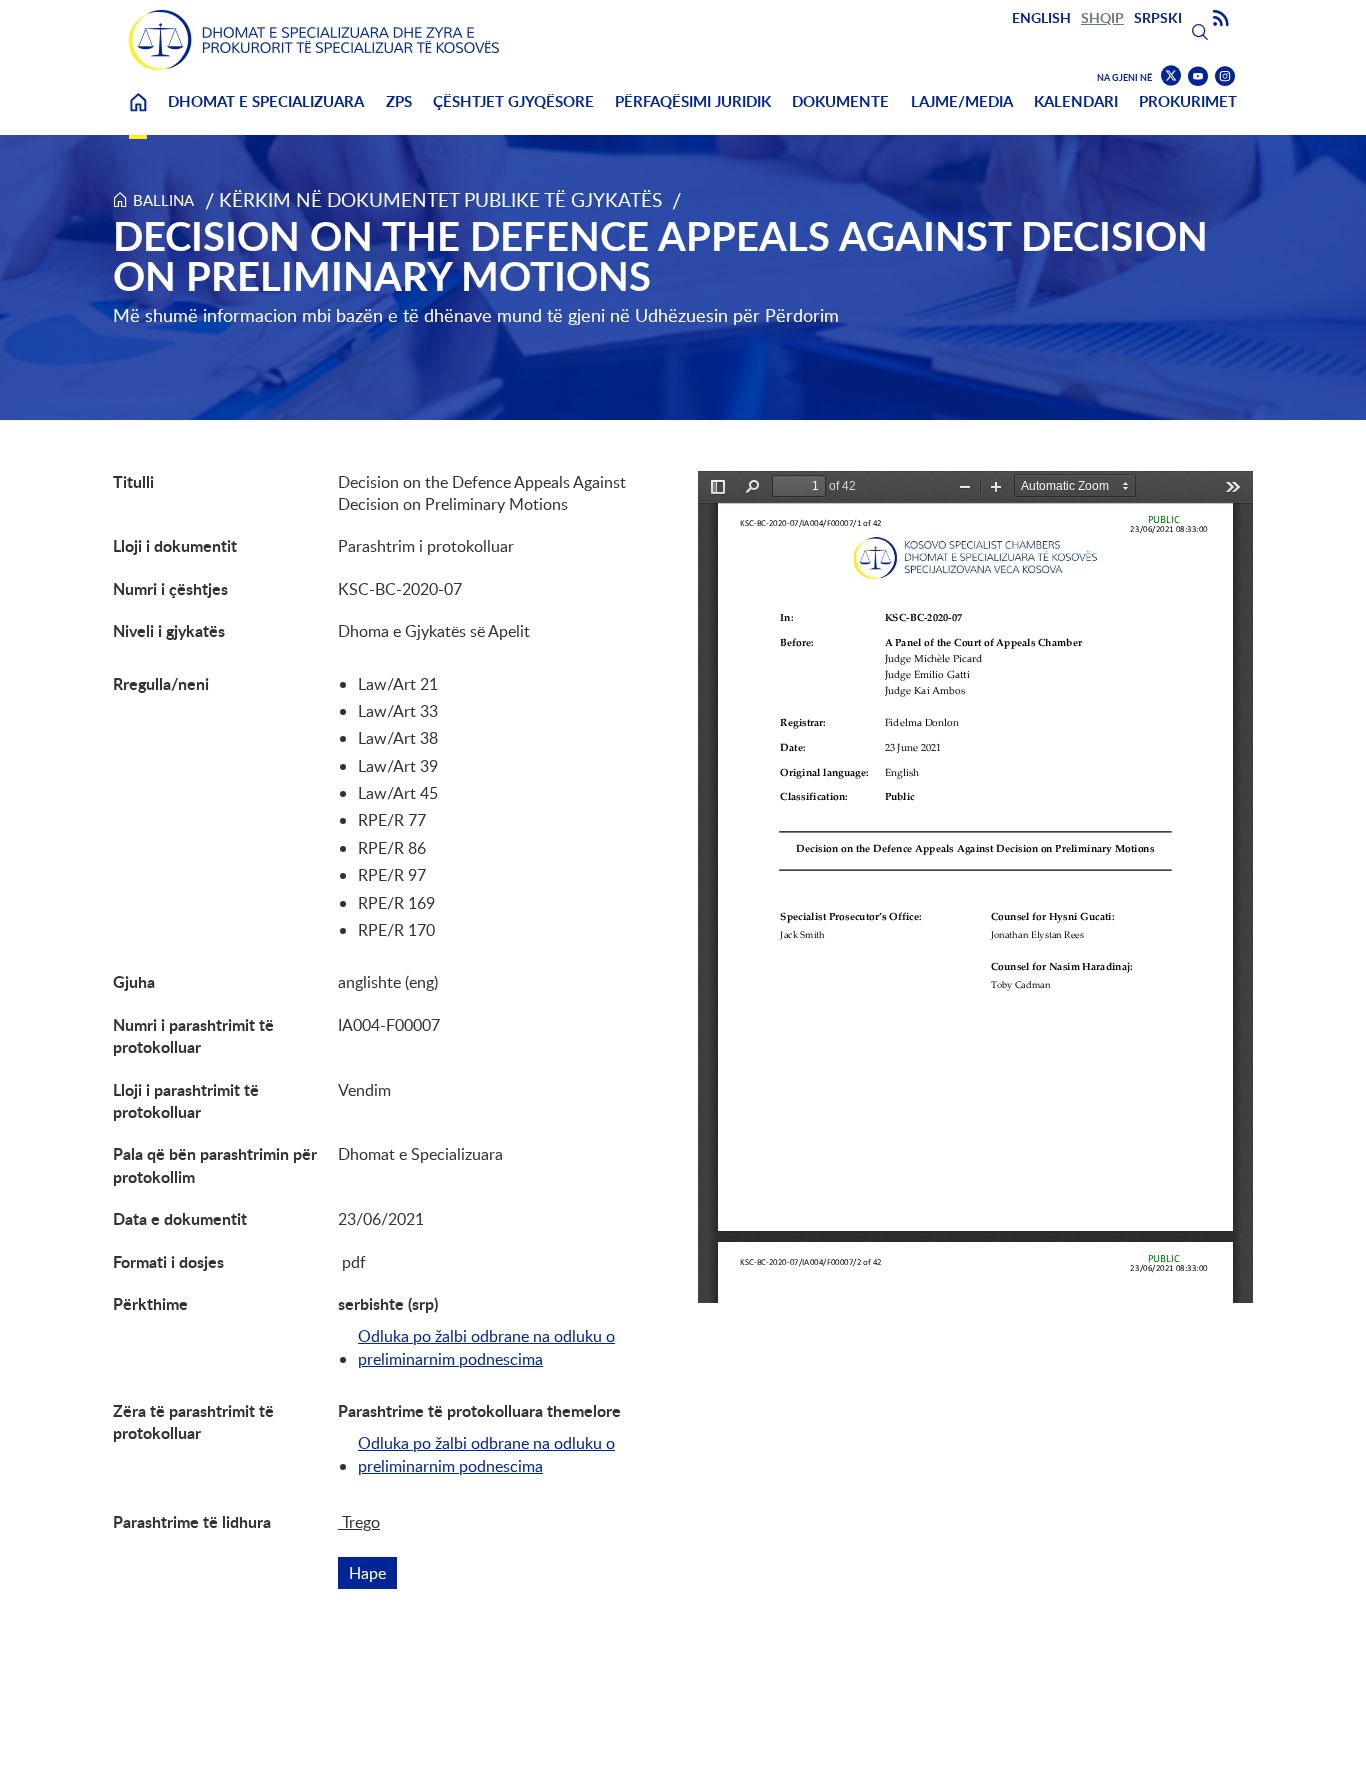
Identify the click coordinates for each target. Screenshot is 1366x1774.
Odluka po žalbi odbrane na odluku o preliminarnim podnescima (486, 1347)
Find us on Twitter (1171, 76)
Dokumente (840, 101)
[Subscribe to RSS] (1221, 19)
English (1041, 17)
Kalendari (1076, 101)
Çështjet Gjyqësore (513, 101)
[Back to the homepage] (314, 40)
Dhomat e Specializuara (266, 101)
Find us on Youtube (1198, 76)
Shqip (1102, 17)
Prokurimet (1188, 101)
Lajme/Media (962, 101)
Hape (373, 1573)
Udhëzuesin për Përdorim (737, 315)
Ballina (138, 114)
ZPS (399, 101)
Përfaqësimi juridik (693, 101)
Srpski (1158, 17)
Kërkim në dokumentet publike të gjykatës (440, 199)
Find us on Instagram (1225, 76)
